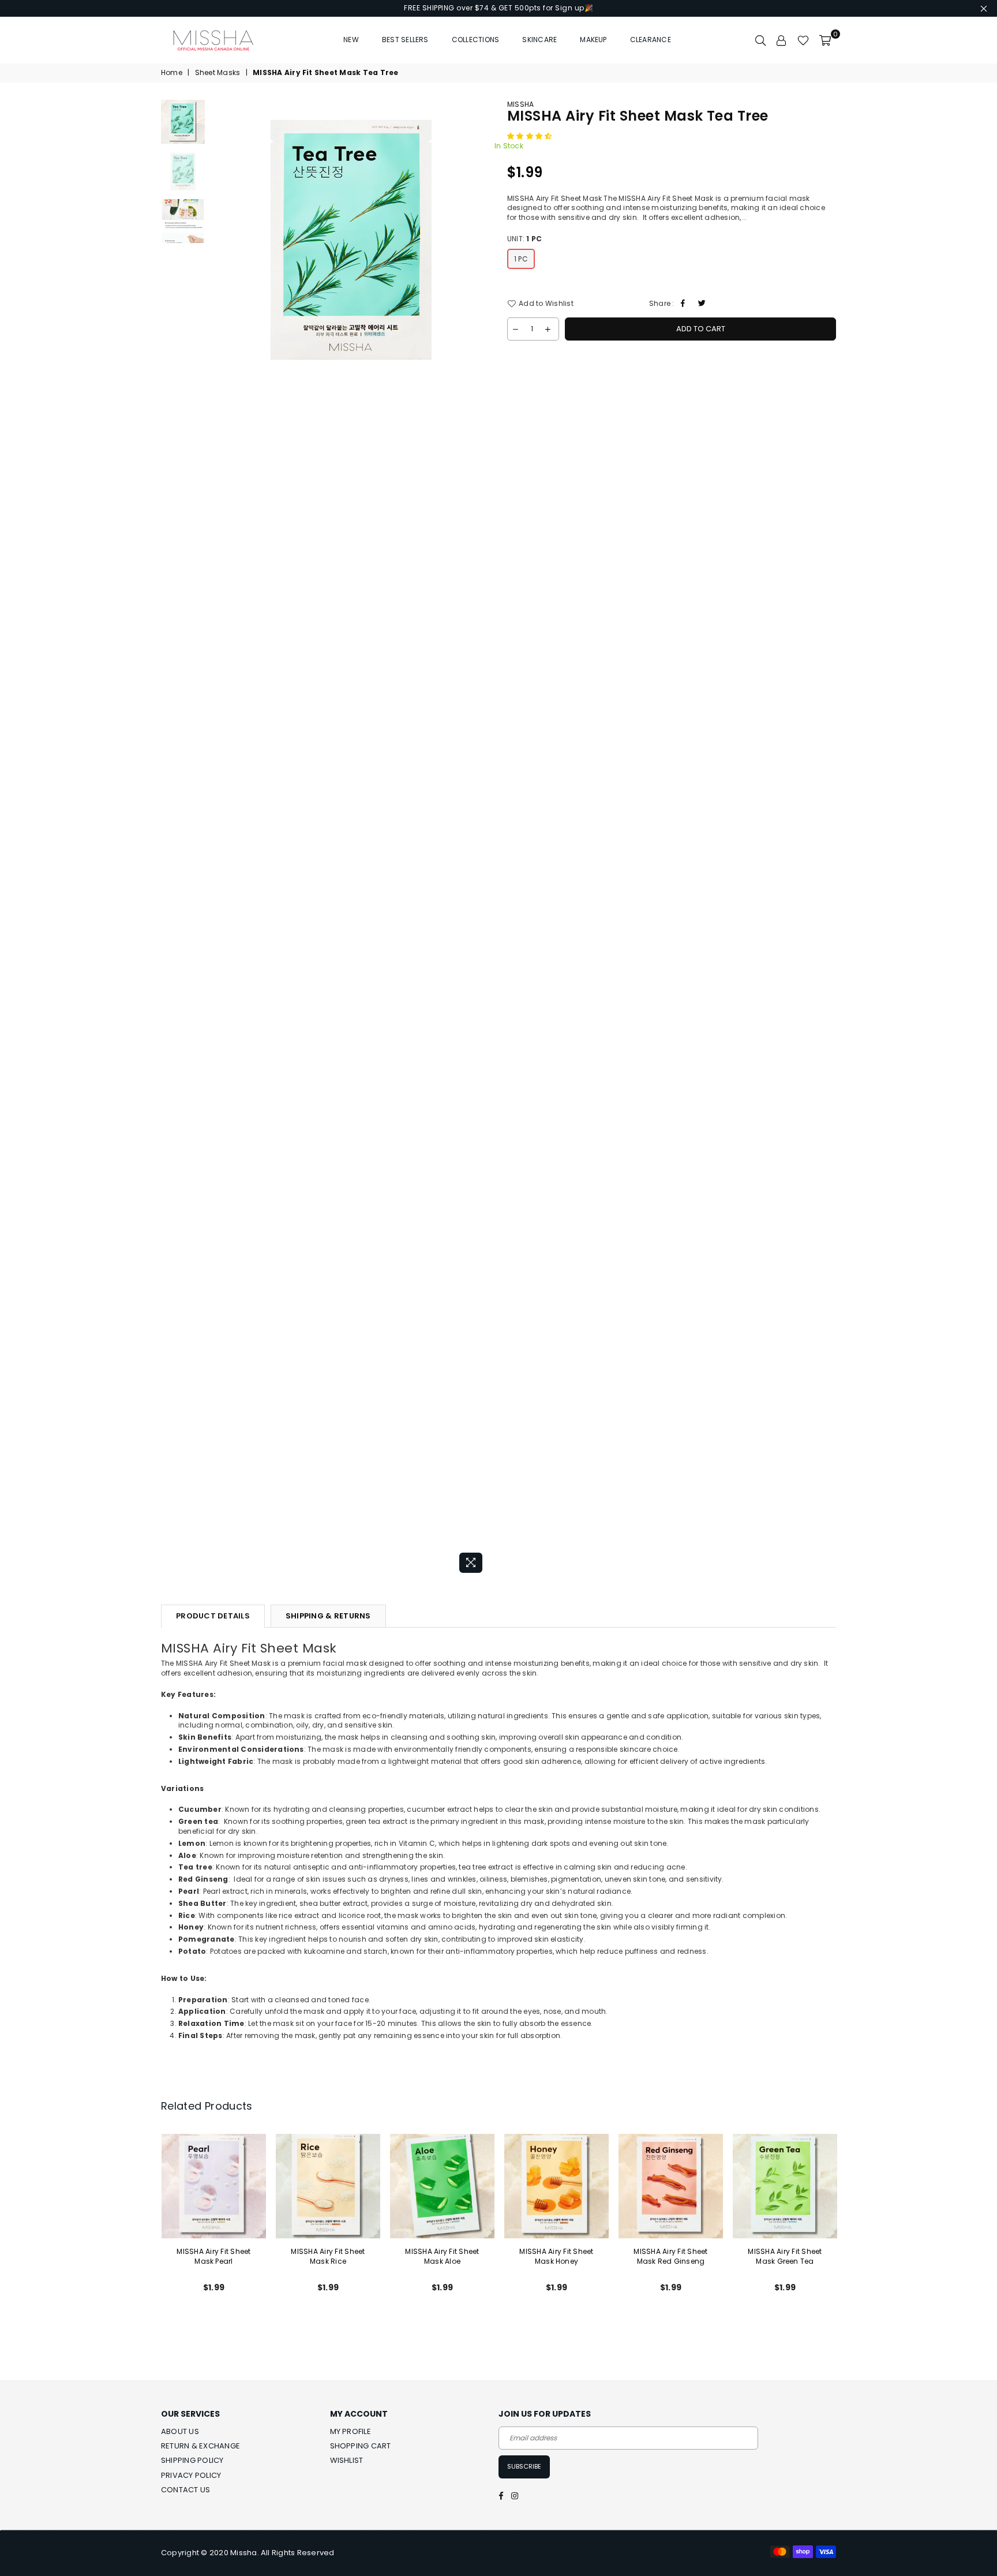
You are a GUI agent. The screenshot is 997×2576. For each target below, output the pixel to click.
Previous (221, 839)
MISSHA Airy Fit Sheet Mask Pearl (213, 2256)
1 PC (521, 259)
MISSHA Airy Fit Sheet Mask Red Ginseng (670, 2256)
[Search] (760, 40)
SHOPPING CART (361, 2446)
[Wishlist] (803, 40)
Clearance (651, 40)
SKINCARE (539, 40)
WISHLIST (347, 2460)
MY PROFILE (351, 2431)
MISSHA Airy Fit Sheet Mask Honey (556, 2256)
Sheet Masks (218, 73)
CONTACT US (185, 2490)
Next (480, 839)
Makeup (593, 40)
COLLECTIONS (476, 40)
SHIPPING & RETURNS (328, 1616)
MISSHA (520, 104)
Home (172, 73)
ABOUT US (180, 2431)
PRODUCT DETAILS (213, 1616)
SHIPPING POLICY (192, 2460)
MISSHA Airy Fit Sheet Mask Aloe (442, 2256)
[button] (531, 136)
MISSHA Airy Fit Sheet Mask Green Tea (785, 2256)
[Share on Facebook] (685, 304)
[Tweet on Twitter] (703, 304)
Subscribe (524, 2466)
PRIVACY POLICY (191, 2475)
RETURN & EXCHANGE (200, 2446)
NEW (351, 40)
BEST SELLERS (405, 40)
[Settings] (782, 40)
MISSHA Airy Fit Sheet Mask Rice (328, 2256)
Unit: (524, 239)
